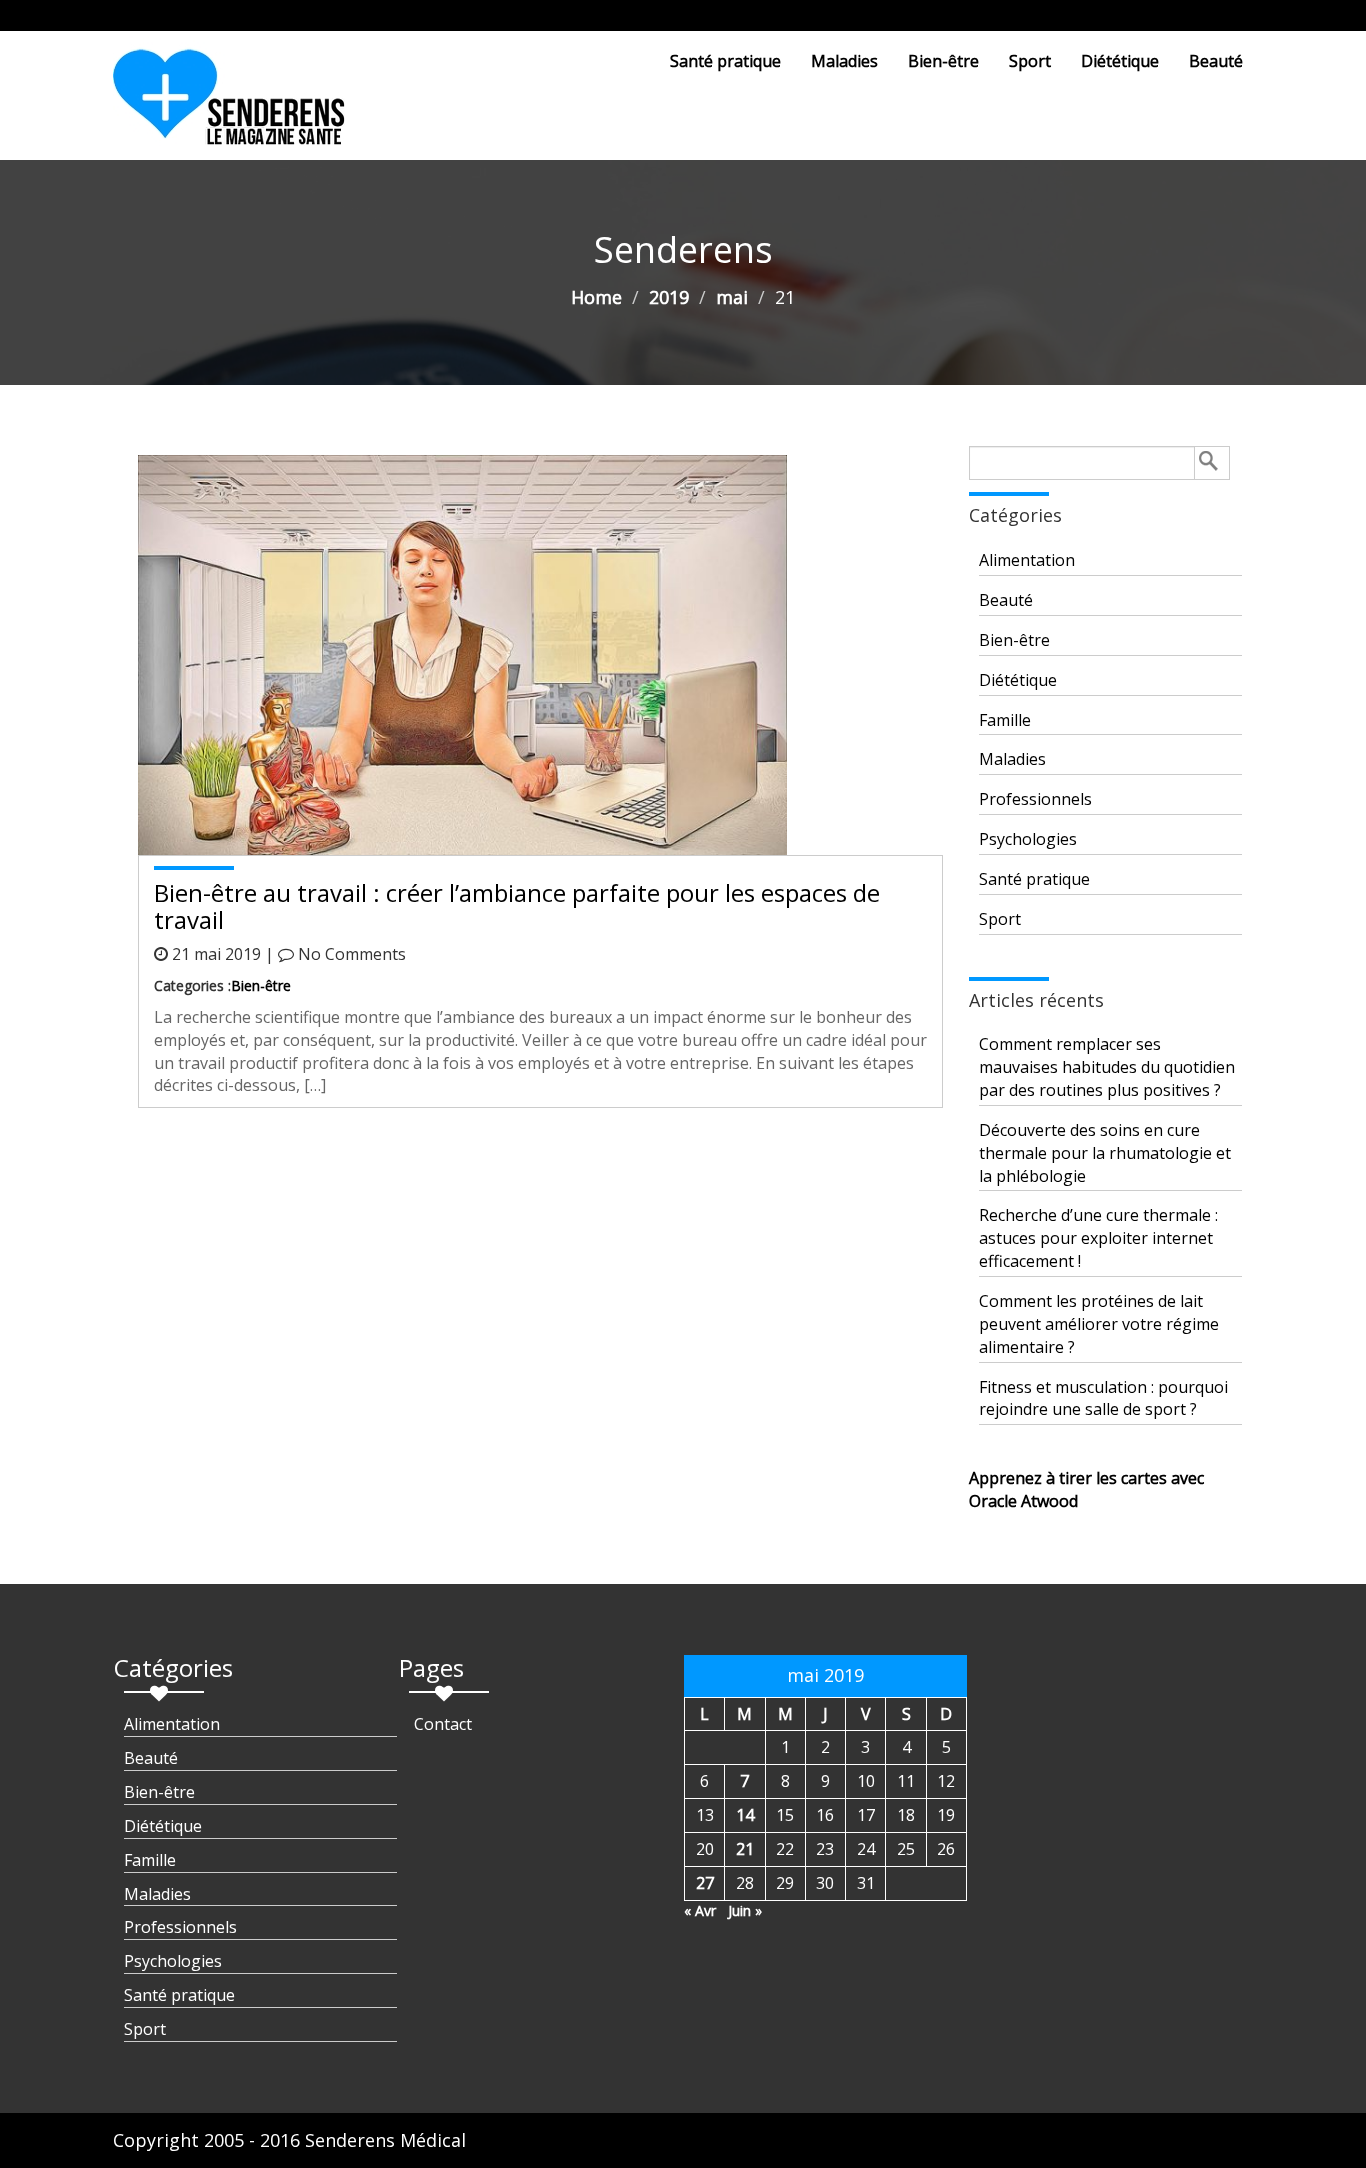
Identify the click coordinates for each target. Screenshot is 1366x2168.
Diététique (1120, 61)
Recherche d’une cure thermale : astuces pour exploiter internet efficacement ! (1098, 1238)
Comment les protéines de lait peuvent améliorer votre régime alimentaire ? (1099, 1324)
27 (705, 1883)
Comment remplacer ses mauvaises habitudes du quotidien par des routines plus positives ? (1107, 1067)
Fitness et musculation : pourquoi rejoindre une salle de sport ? (1103, 1398)
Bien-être (943, 61)
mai (732, 297)
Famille (1005, 720)
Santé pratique (725, 61)
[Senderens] (241, 105)
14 (745, 1815)
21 (745, 1849)
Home (596, 297)
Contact (443, 1724)
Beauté (1216, 61)
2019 (669, 297)
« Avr (700, 1910)
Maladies (844, 61)
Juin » (745, 1910)
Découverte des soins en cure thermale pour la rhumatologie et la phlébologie (1105, 1153)
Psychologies (1028, 839)
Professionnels (1035, 799)
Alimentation (1027, 560)
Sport (1030, 61)
